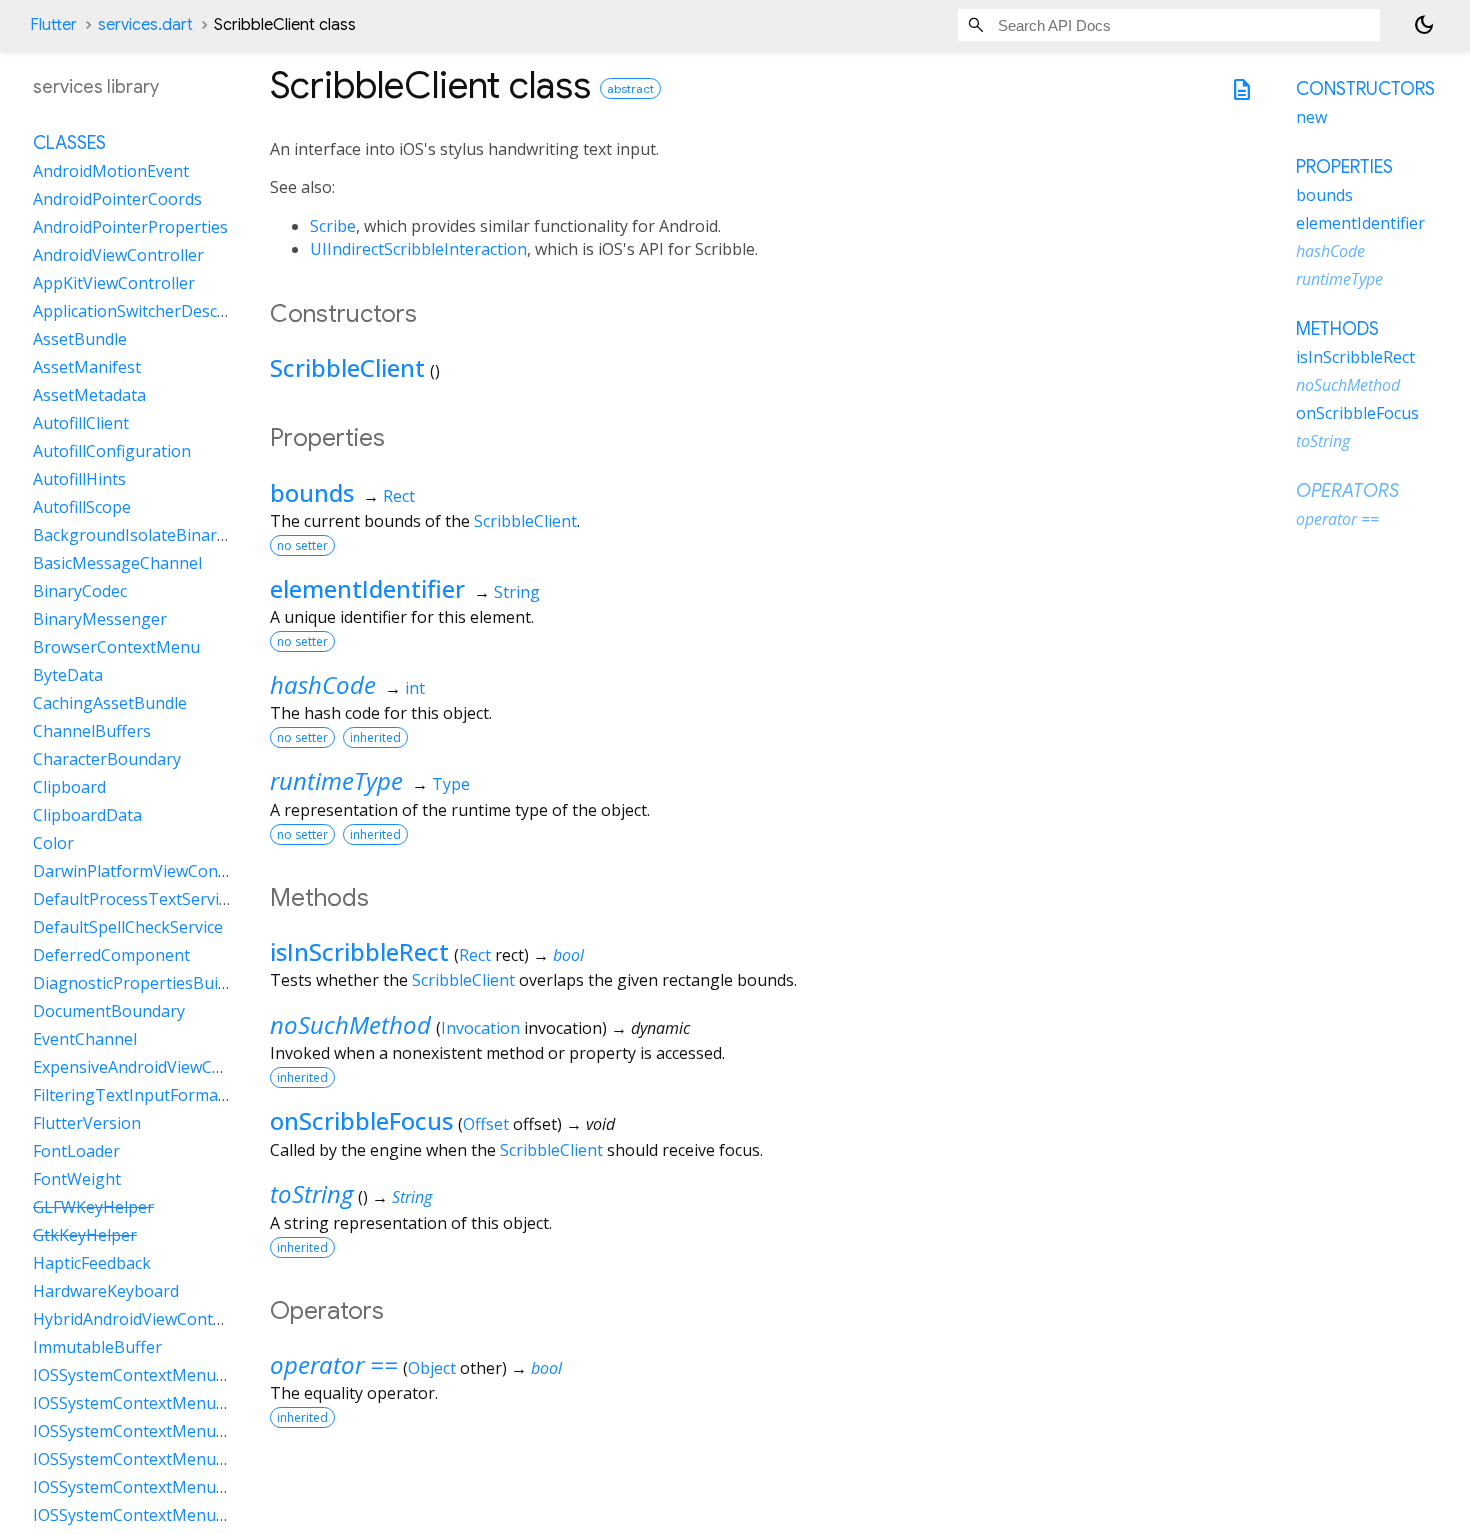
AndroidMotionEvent (111, 171)
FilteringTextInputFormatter (139, 1095)
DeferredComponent (111, 955)
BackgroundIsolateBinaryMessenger (171, 535)
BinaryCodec (80, 591)
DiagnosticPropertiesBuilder (140, 983)
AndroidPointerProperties (130, 227)
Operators (1347, 491)
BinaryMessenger (100, 619)
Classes (69, 143)
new (1311, 117)
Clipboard (69, 787)
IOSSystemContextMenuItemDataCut (172, 1459)
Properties (1344, 167)
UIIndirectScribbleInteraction (418, 249)
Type (451, 784)
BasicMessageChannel (117, 563)
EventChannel (85, 1039)
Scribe (333, 226)
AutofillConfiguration (112, 451)
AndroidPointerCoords (117, 199)
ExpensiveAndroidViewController (156, 1067)
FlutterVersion (87, 1123)
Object (432, 1368)
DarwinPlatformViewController (149, 871)
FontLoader (76, 1151)
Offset (486, 1124)
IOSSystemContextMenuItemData (159, 1375)
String (517, 592)
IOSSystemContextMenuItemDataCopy (178, 1403)
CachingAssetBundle (110, 703)
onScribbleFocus (361, 1120)
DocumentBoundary (109, 1011)
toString (311, 1193)
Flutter (53, 25)
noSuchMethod (350, 1024)
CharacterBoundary (107, 759)
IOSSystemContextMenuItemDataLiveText (191, 1487)
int (415, 688)
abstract (630, 88)
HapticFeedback (92, 1263)
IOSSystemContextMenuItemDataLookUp (189, 1515)
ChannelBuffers (92, 731)
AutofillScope (82, 507)
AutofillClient (81, 423)
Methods (1337, 329)
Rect (399, 496)
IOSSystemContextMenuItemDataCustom (188, 1431)
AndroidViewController (118, 255)
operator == (334, 1364)
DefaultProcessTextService (134, 899)
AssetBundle (80, 339)
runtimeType (336, 780)
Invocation (480, 1028)
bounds (312, 492)
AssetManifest (87, 367)
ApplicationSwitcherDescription (150, 311)
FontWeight (77, 1179)
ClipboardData (87, 815)
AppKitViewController (114, 283)
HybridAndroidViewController (143, 1319)
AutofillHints (79, 479)
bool (568, 955)
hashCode (323, 684)
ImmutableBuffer (97, 1347)
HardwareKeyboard (106, 1291)
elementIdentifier (367, 588)
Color (53, 843)
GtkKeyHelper (85, 1235)
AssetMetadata (89, 395)
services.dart (145, 25)
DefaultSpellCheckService (128, 927)
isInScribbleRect (359, 951)
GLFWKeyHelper (93, 1207)
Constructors (1365, 89)
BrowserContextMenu (116, 647)
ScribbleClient (347, 367)
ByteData (68, 675)
